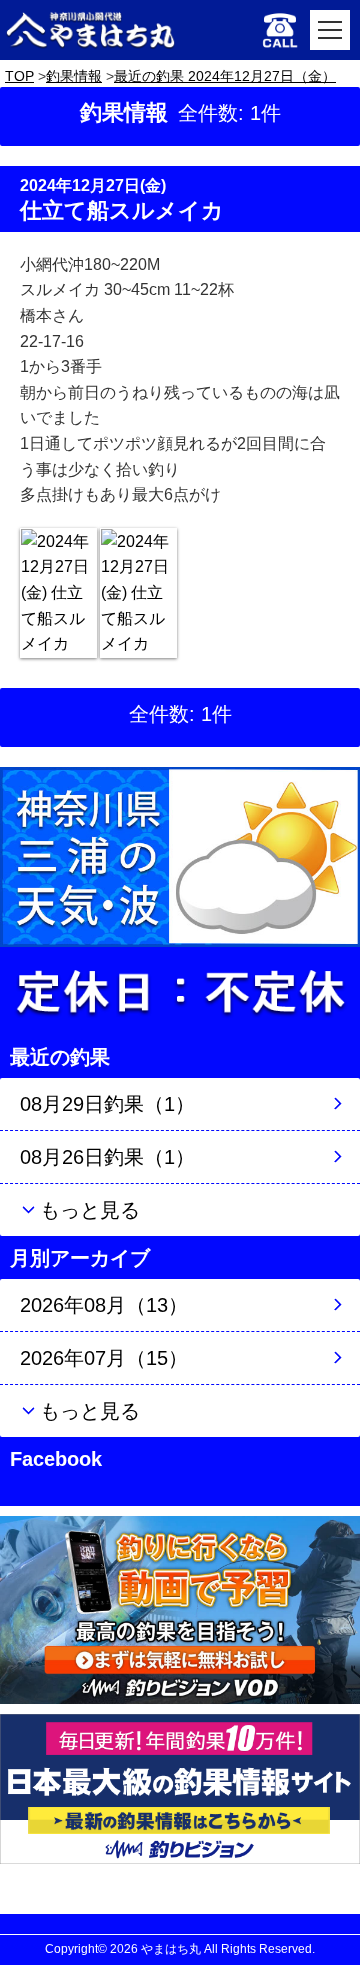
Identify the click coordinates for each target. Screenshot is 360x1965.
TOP (19, 76)
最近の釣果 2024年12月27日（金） (225, 76)
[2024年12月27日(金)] (58, 593)
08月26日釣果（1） (107, 1157)
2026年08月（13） (104, 1305)
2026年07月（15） (104, 1358)
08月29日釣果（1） (107, 1104)
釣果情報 (74, 76)
